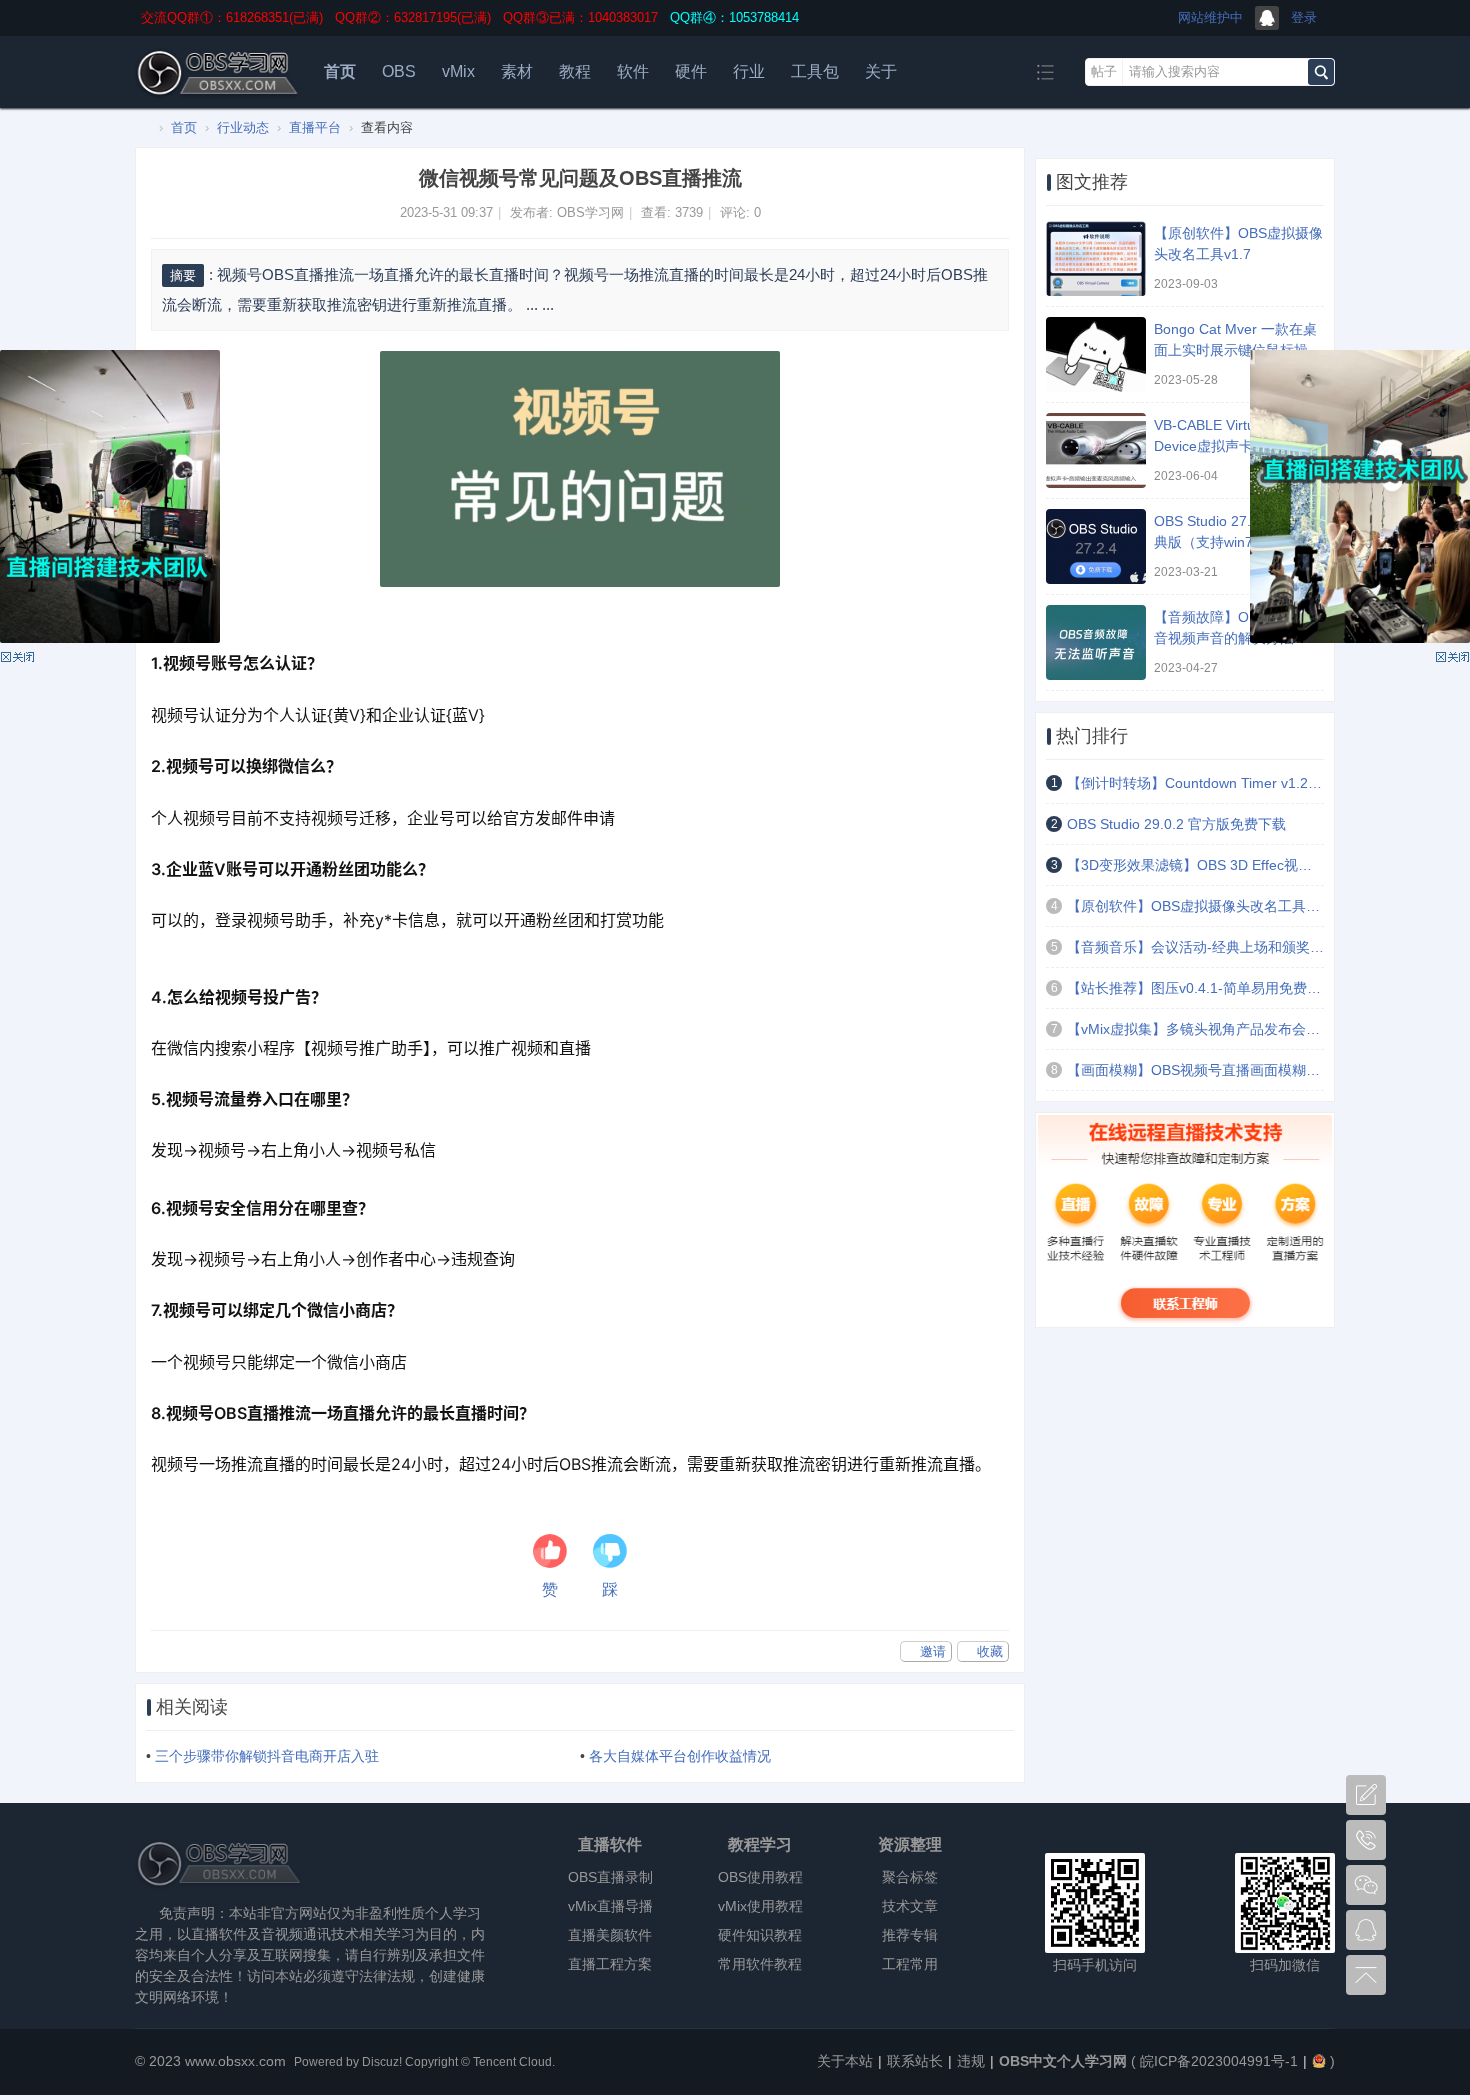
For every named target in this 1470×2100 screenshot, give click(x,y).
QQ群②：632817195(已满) (413, 17)
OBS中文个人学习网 (143, 127)
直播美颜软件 (610, 1935)
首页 (340, 71)
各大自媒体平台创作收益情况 (680, 1756)
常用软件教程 (760, 1964)
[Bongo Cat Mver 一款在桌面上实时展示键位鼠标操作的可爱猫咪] (1096, 354)
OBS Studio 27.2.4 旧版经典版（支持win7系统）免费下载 (1238, 542)
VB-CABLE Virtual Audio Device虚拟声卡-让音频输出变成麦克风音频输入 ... (1234, 446)
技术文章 (910, 1906)
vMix (458, 71)
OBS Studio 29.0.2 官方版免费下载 (1176, 824)
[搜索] (1321, 72)
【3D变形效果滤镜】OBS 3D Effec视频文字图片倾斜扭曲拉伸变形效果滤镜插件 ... (1195, 865)
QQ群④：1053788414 (734, 17)
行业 (749, 71)
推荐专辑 (910, 1935)
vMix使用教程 (760, 1906)
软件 (633, 71)
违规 (971, 2061)
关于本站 (845, 2061)
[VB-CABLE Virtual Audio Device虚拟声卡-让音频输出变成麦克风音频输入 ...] (1096, 450)
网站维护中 (1210, 17)
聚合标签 (910, 1877)
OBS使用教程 (760, 1877)
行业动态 (243, 127)
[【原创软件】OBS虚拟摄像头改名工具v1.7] (1096, 258)
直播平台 (315, 127)
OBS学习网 (590, 212)
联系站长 (915, 2061)
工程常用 (910, 1964)
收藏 (990, 1651)
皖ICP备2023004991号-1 (1219, 2061)
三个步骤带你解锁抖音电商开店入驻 (267, 1756)
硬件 (691, 71)
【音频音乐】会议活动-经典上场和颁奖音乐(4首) (1195, 947)
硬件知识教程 (760, 1935)
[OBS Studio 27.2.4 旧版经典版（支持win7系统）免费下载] (1096, 546)
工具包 (815, 71)
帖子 (1104, 71)
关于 (881, 71)
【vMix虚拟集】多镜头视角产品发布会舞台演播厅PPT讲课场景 (1195, 1029)
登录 (1304, 17)
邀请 (933, 1651)
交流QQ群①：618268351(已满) (232, 17)
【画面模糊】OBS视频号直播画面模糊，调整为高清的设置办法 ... (1195, 1070)
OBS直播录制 (610, 1877)
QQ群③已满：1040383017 (580, 17)
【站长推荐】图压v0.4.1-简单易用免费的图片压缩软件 (1195, 988)
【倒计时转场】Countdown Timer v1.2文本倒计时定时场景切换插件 (1195, 783)
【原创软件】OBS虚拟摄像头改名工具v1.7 (1195, 906)
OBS (399, 71)
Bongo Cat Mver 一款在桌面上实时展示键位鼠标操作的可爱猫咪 (1238, 350)
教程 (575, 71)
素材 (517, 71)
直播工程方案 (610, 1964)
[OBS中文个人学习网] (218, 97)
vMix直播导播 (610, 1906)
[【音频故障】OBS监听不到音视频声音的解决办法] (1096, 642)
